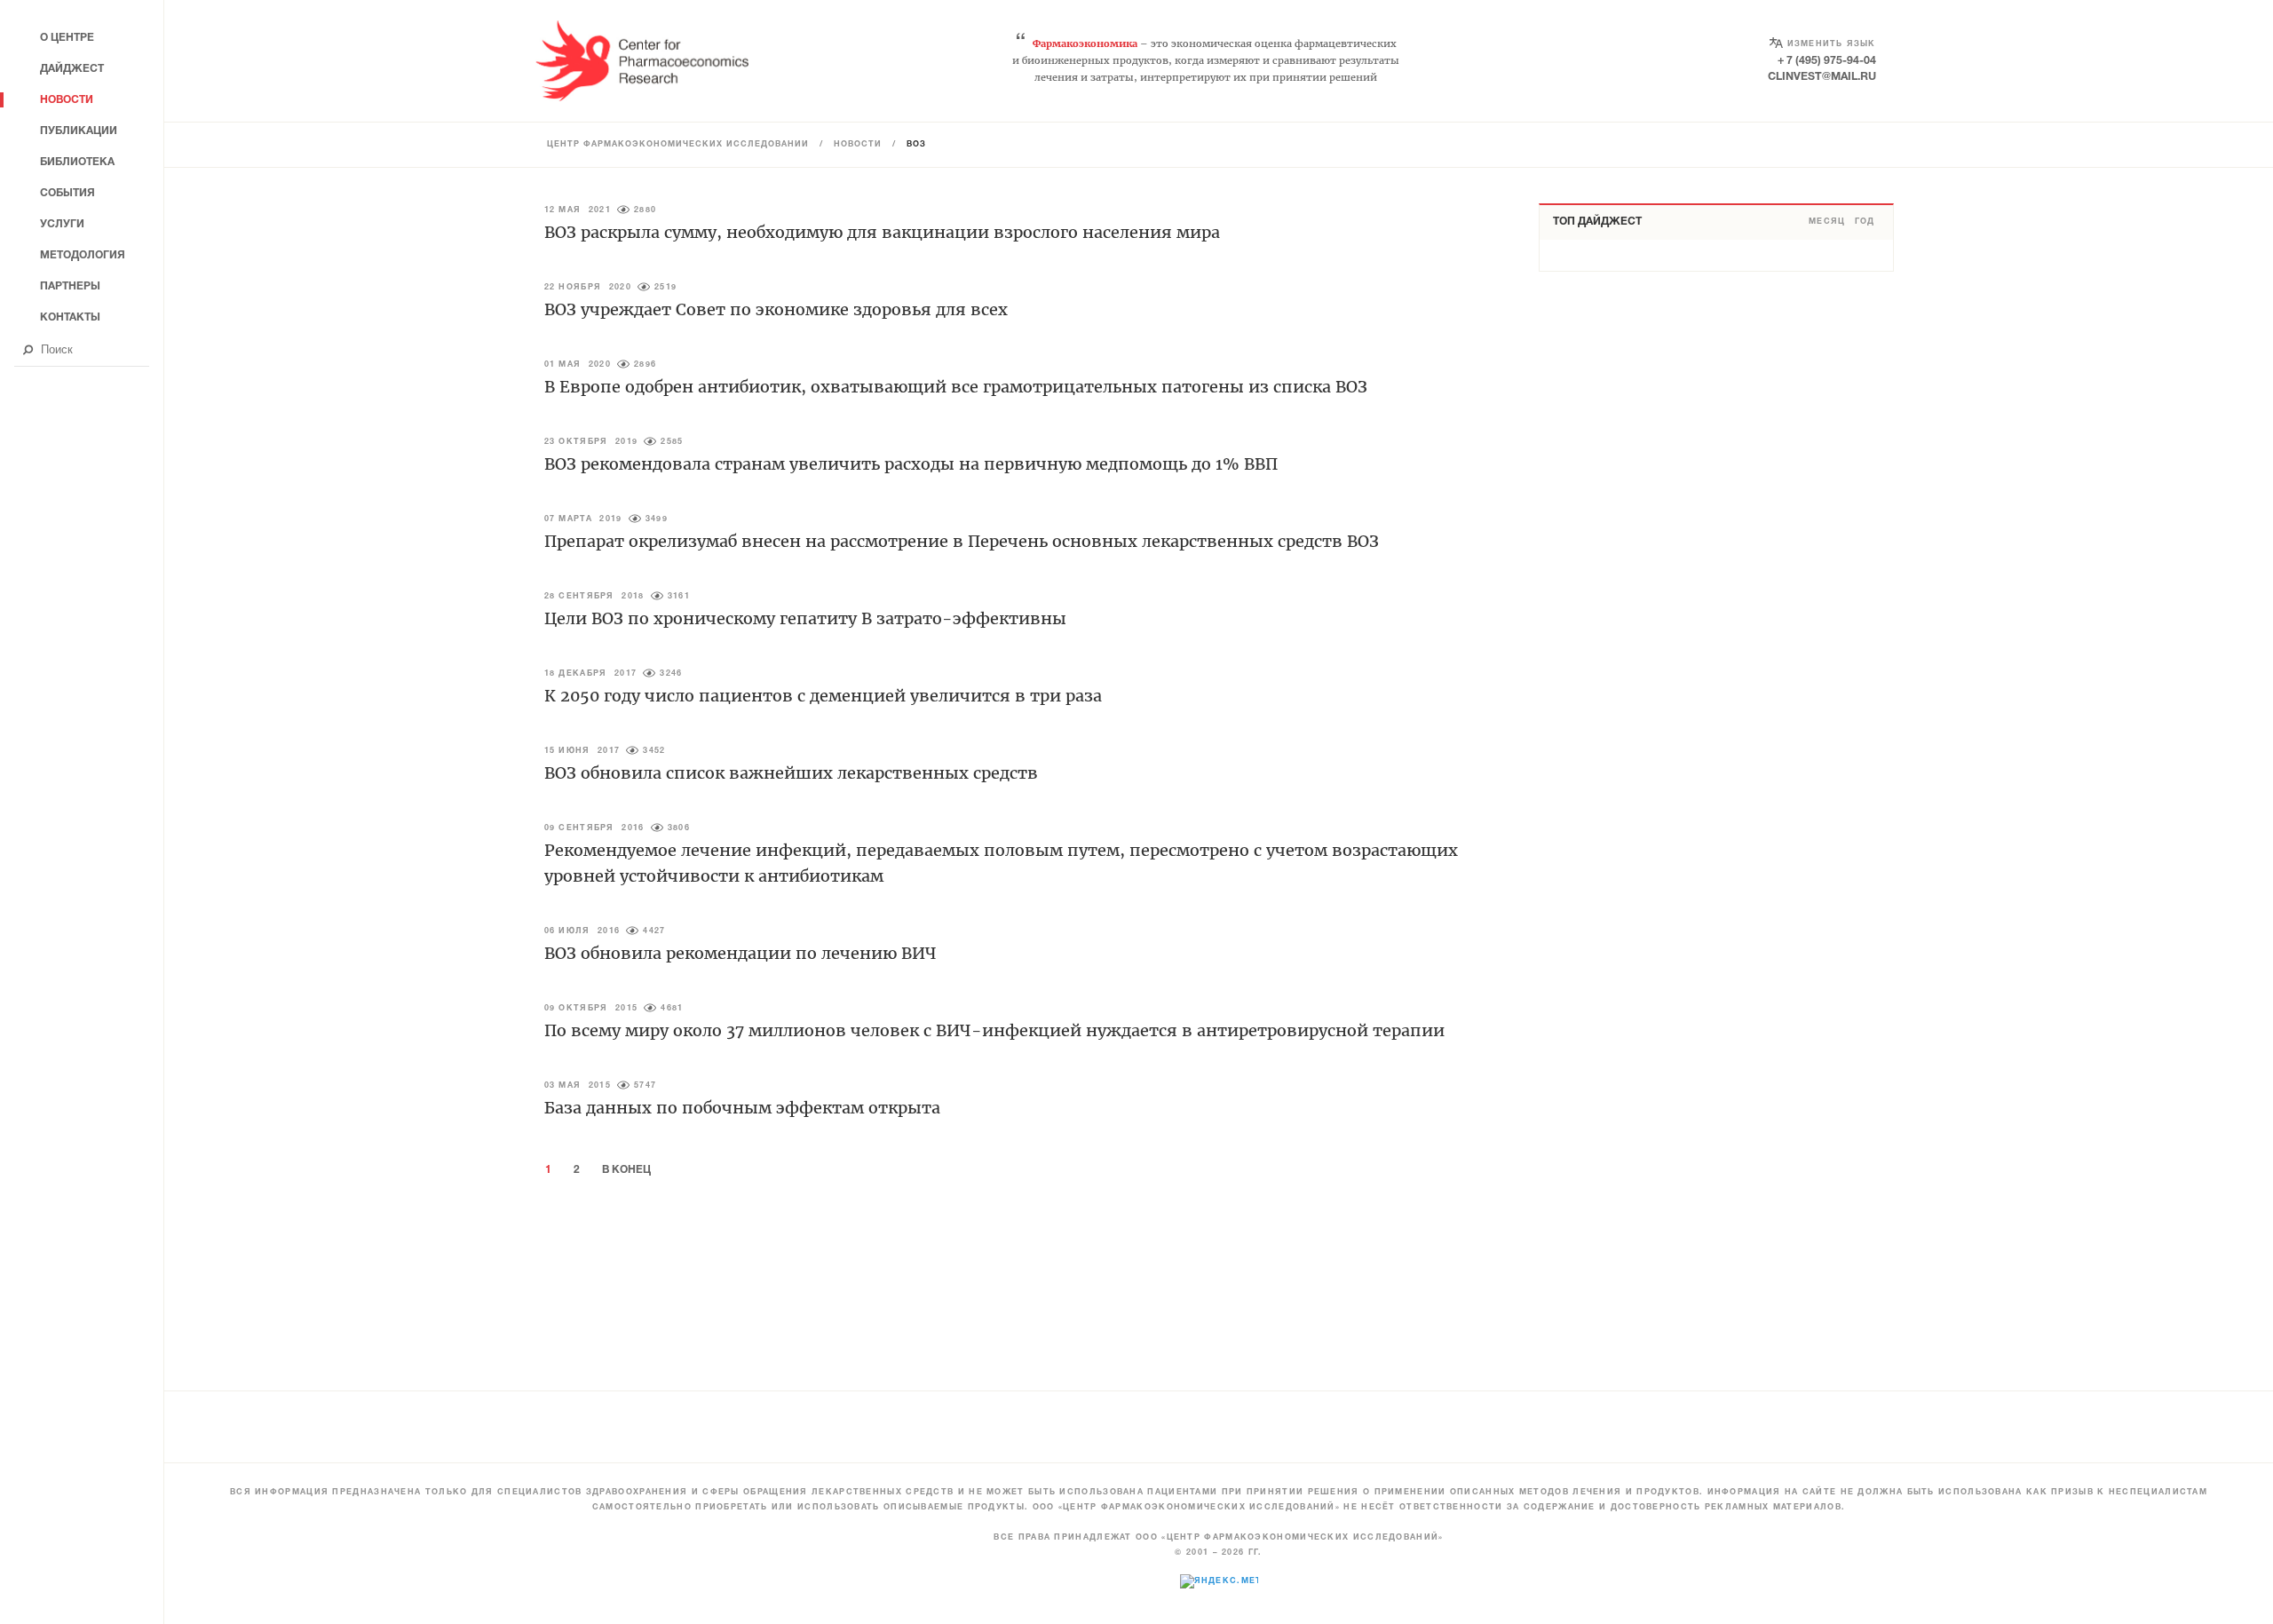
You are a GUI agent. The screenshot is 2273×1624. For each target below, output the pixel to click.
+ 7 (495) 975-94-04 (1827, 61)
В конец (626, 1170)
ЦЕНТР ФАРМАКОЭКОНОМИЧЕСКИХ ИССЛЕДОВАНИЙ (678, 145)
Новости (858, 145)
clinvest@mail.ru (1822, 77)
